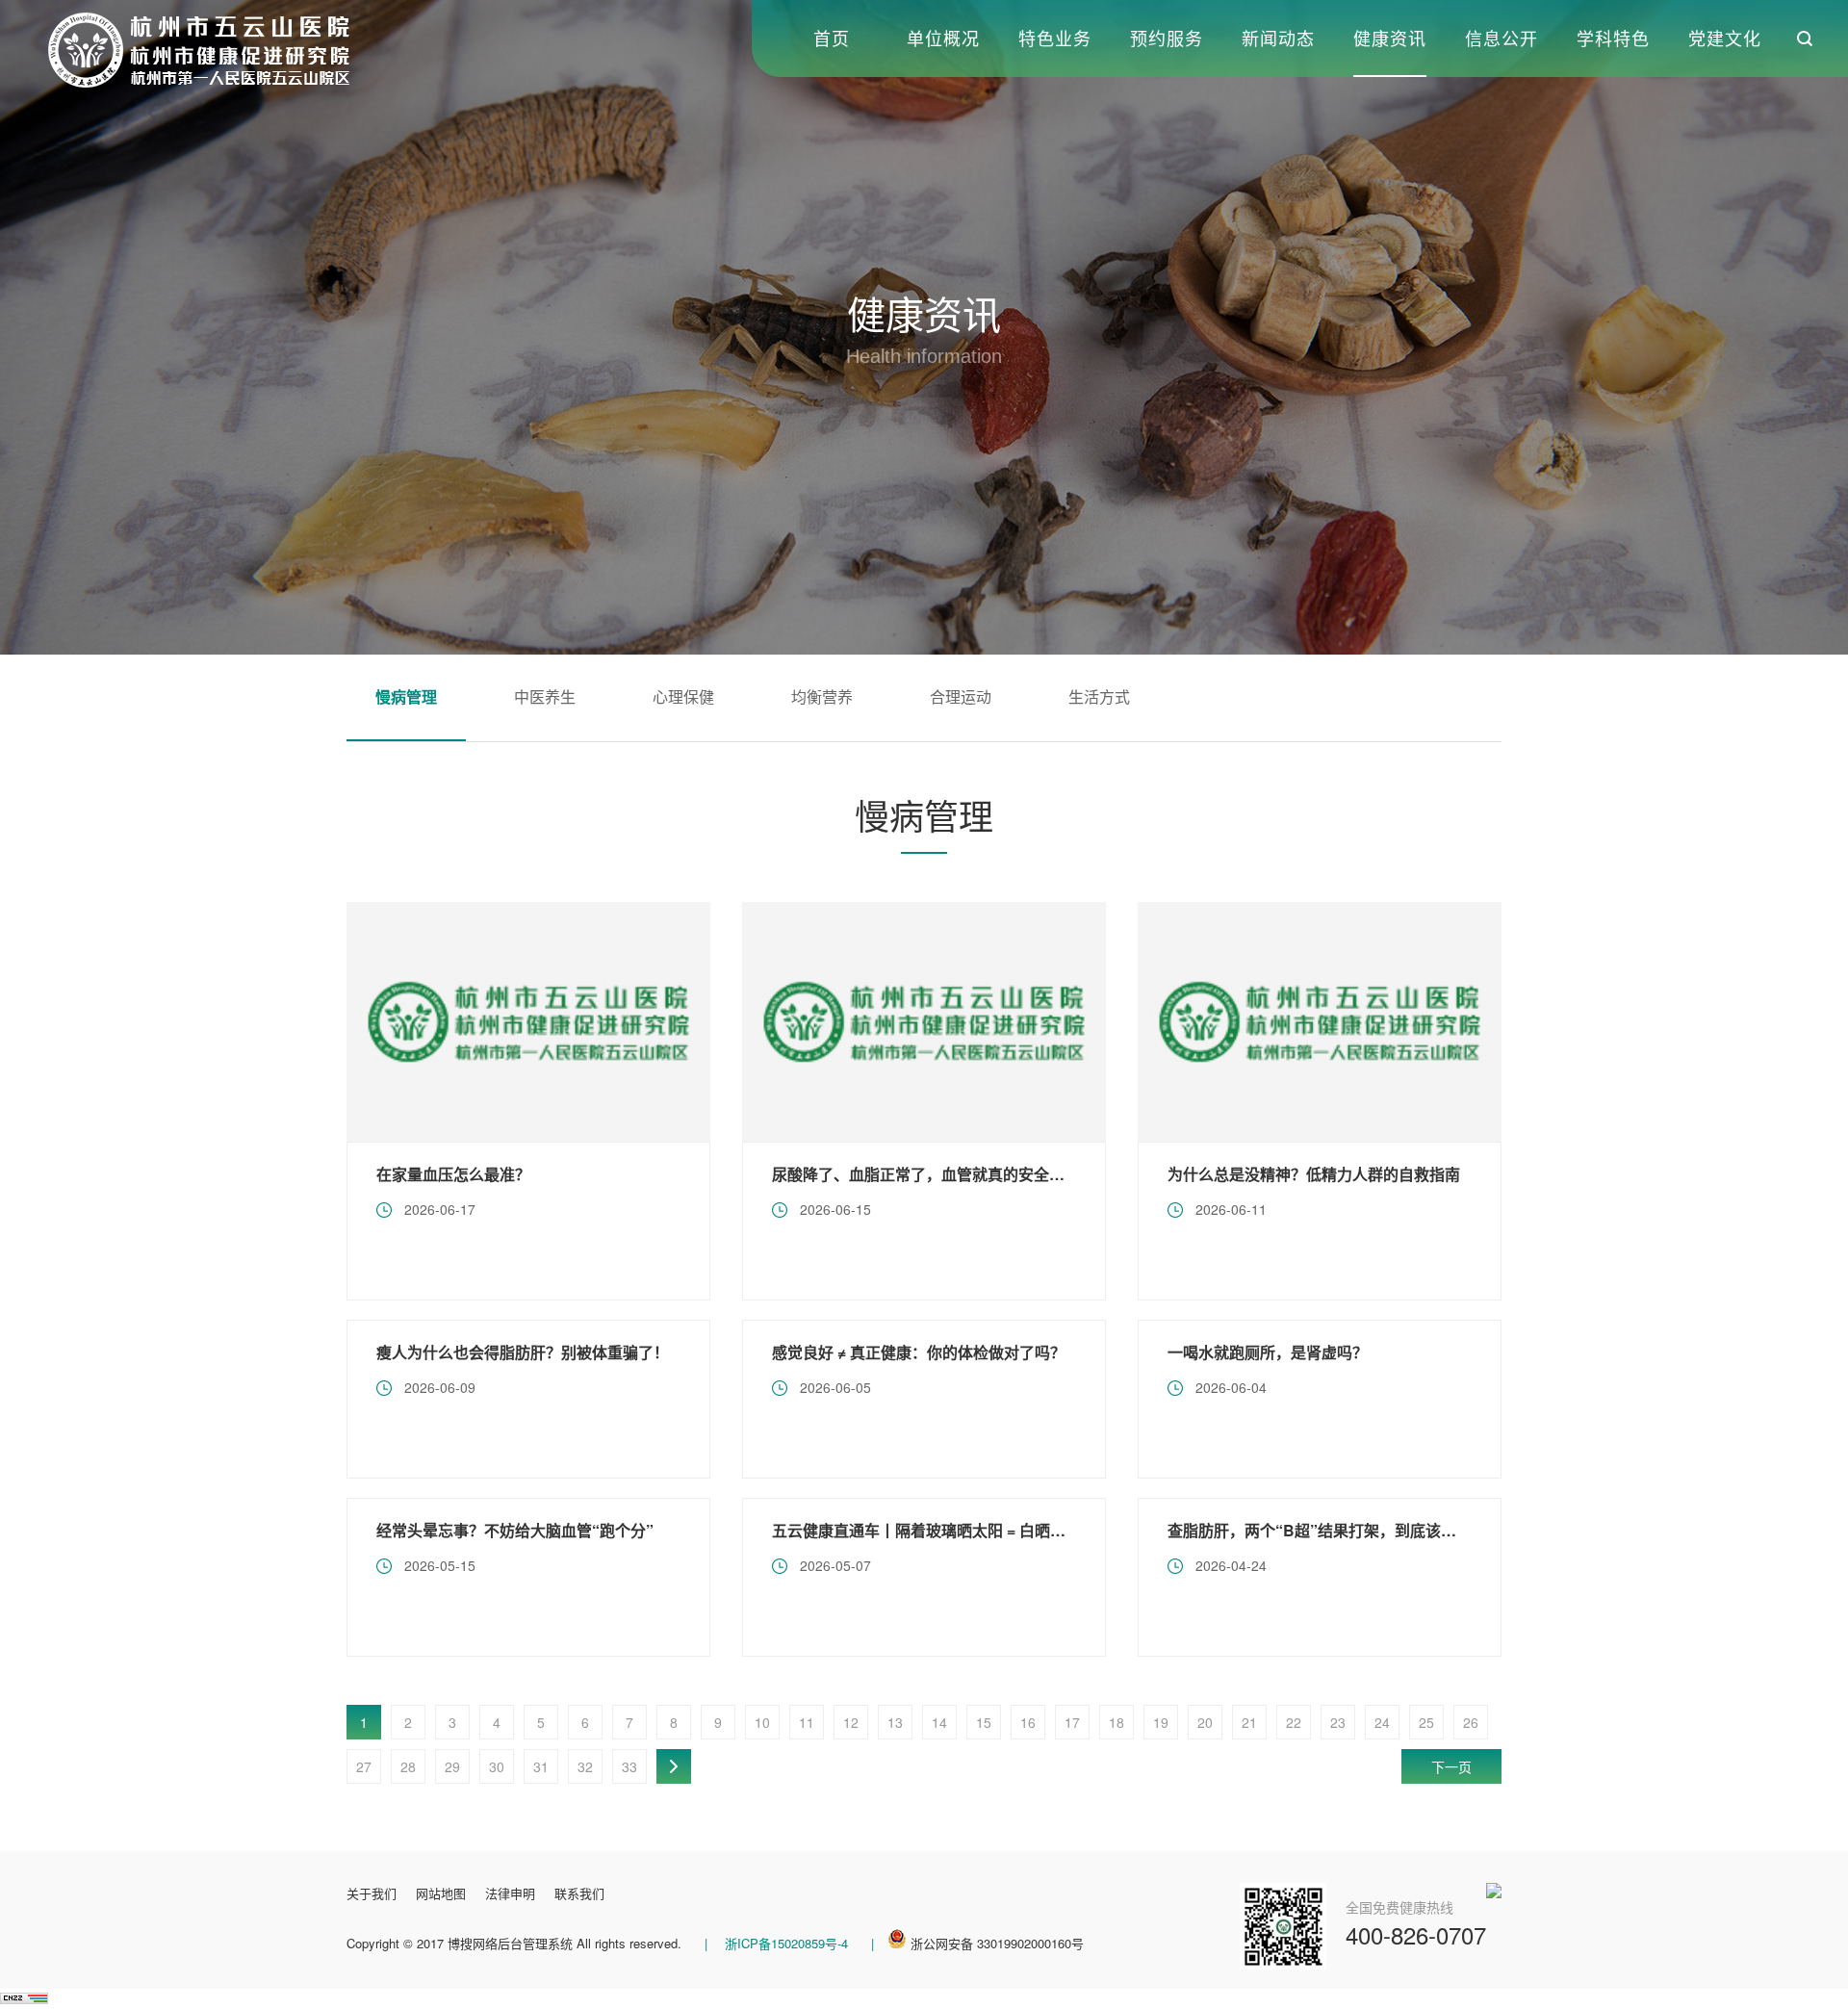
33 (629, 1766)
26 (1471, 1722)
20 (1205, 1722)
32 (585, 1766)
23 (1338, 1722)
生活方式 (1099, 696)
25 (1426, 1722)
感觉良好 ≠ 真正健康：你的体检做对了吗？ (919, 1352)
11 (807, 1722)
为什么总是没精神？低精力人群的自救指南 (1314, 1174)
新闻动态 (1278, 38)
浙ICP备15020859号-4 (784, 1943)
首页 (832, 38)
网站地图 (441, 1893)
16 (1028, 1722)
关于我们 (372, 1893)
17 (1072, 1722)
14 (939, 1722)
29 (452, 1766)
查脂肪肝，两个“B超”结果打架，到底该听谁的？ (1335, 1530)
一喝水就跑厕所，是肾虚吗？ (1268, 1352)
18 (1116, 1722)
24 (1382, 1722)
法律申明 (510, 1893)
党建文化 (1725, 38)
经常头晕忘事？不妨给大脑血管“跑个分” (515, 1530)
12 (851, 1722)
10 (762, 1722)
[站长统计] (24, 1998)
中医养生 (545, 696)
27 (364, 1766)
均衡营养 (822, 696)
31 (541, 1766)
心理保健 (683, 696)
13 (895, 1722)
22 (1294, 1722)
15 (984, 1722)
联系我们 (579, 1893)
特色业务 (1055, 38)
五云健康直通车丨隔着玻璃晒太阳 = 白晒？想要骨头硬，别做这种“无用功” (1027, 1530)
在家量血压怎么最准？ (453, 1174)
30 (497, 1766)
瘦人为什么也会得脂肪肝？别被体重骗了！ (523, 1352)
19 (1161, 1722)
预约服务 (1167, 38)
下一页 (1451, 1766)
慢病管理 (406, 696)
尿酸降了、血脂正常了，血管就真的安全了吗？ (934, 1174)
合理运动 (961, 696)
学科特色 (1613, 38)
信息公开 (1501, 38)
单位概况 (943, 38)
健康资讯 (1390, 38)
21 (1249, 1722)
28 (408, 1766)
